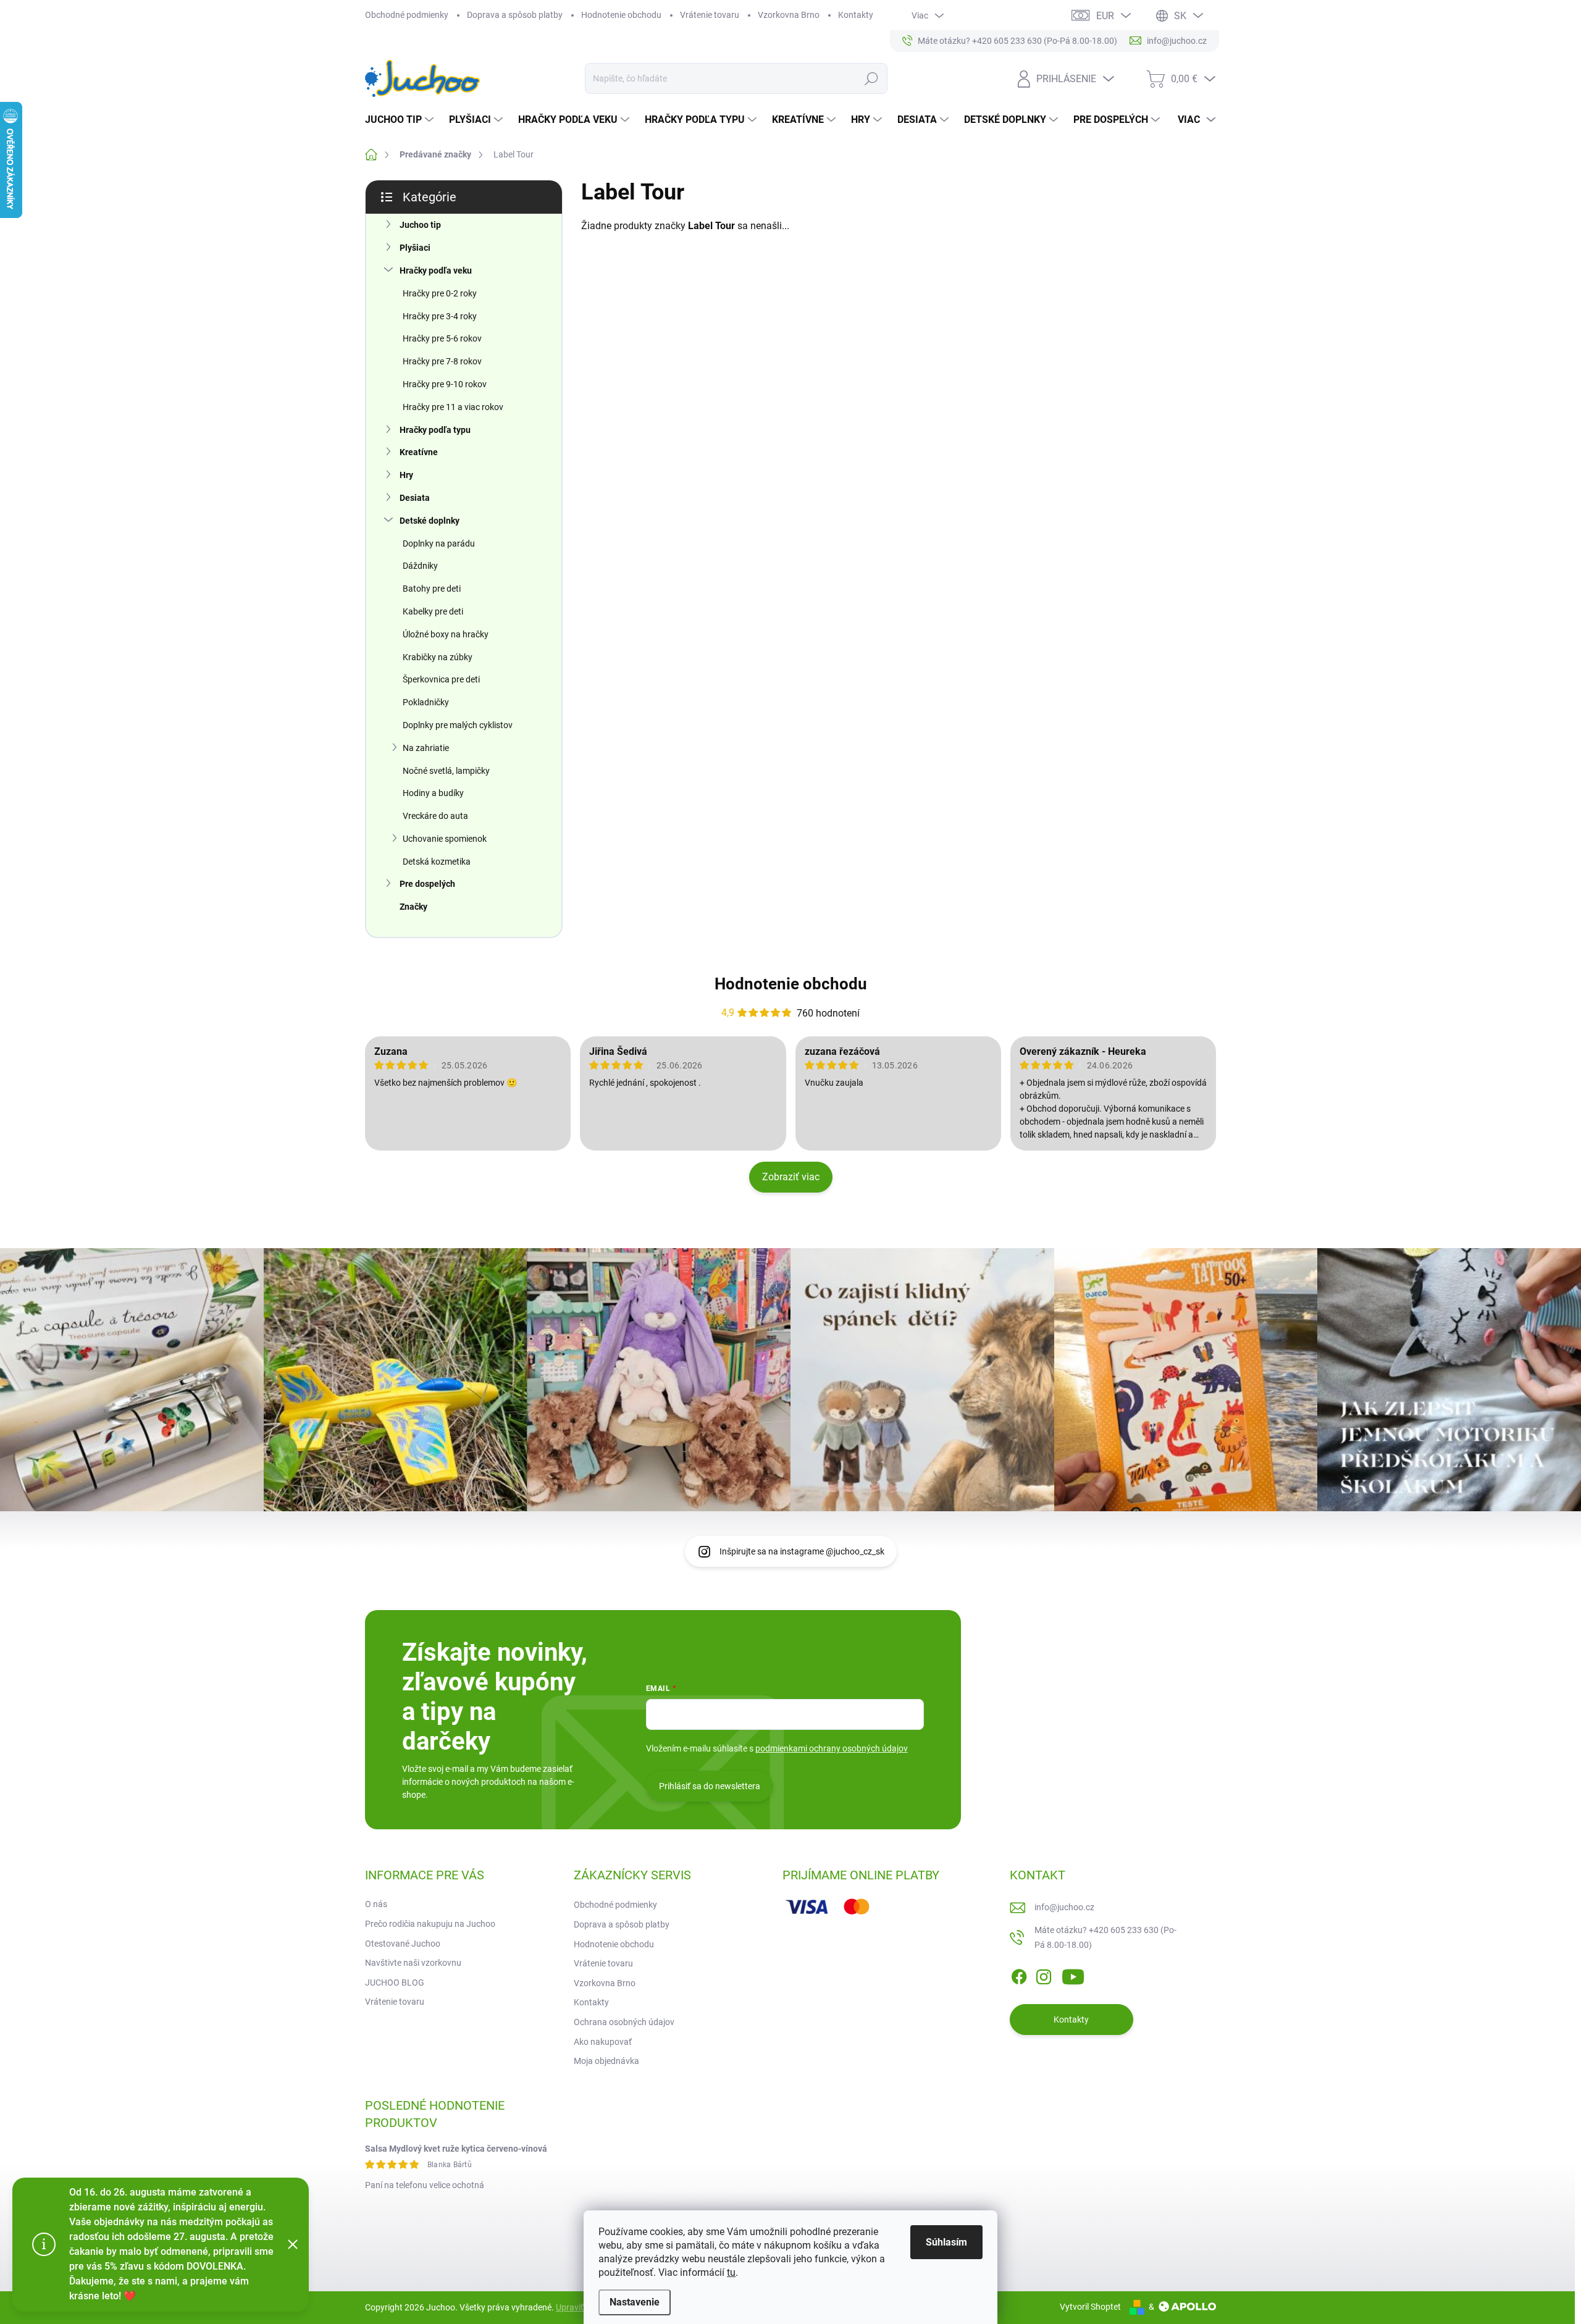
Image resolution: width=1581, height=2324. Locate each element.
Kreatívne (419, 452)
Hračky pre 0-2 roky (440, 293)
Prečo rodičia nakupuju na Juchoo (430, 1924)
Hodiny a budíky (433, 793)
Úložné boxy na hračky (446, 634)
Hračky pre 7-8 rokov (442, 361)
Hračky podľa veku (436, 271)
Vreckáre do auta (435, 816)
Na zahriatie (426, 748)
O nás (376, 1904)
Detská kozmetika (437, 862)
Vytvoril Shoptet (1090, 2307)
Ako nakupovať (603, 2042)
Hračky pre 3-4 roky (440, 316)
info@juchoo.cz (1064, 1907)
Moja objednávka (606, 2061)
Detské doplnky (430, 521)
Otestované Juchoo (403, 1944)
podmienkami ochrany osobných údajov (832, 1748)
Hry (406, 475)
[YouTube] (1073, 1974)
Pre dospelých (427, 884)
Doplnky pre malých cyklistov (458, 725)
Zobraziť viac (791, 1177)
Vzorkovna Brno (789, 15)
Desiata (415, 498)
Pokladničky (426, 702)
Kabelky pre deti (433, 611)
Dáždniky (420, 566)
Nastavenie (635, 2302)
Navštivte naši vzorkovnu (413, 1963)
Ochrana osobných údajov (624, 2022)
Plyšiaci (415, 248)
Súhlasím (946, 2242)
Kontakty (856, 15)
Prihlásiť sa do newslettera (710, 1786)
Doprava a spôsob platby (515, 15)
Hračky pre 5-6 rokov (442, 338)
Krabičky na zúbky (438, 657)
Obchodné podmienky (407, 15)
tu (731, 2272)
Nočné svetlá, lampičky (446, 771)
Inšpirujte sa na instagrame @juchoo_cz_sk (802, 1551)
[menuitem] (401, 120)
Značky (413, 907)
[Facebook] (1019, 1974)
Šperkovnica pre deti (441, 679)
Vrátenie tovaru (710, 15)
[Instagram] (1044, 1974)
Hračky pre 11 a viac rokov (453, 407)
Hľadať (871, 78)
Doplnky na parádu (439, 543)
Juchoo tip (420, 225)
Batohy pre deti (432, 589)
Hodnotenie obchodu (621, 15)
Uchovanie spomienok (445, 839)
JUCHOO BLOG (395, 1982)
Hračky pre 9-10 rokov (445, 384)
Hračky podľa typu (435, 430)
